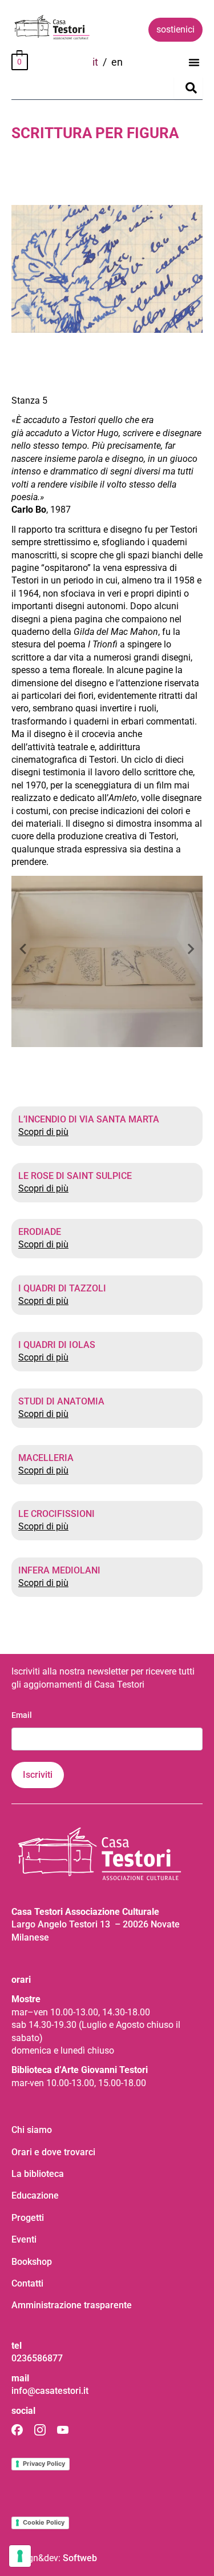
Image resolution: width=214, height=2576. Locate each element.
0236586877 (37, 2358)
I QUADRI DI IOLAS (57, 1345)
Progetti (28, 2218)
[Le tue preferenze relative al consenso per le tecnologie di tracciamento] (20, 2556)
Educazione (35, 2195)
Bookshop (32, 2262)
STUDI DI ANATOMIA (61, 1401)
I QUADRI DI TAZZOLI (62, 1288)
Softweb (80, 2558)
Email (22, 1715)
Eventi (24, 2239)
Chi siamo (32, 2130)
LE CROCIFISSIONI (56, 1514)
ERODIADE (40, 1232)
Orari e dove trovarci (53, 2152)
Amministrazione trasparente (72, 2305)
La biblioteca (38, 2174)
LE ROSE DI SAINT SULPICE (75, 1176)
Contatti (27, 2283)
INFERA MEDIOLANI (59, 1570)
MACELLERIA (46, 1458)
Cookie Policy (44, 2522)
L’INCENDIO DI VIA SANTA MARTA (89, 1119)
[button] (194, 62)
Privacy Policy (44, 2464)
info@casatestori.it (50, 2391)
